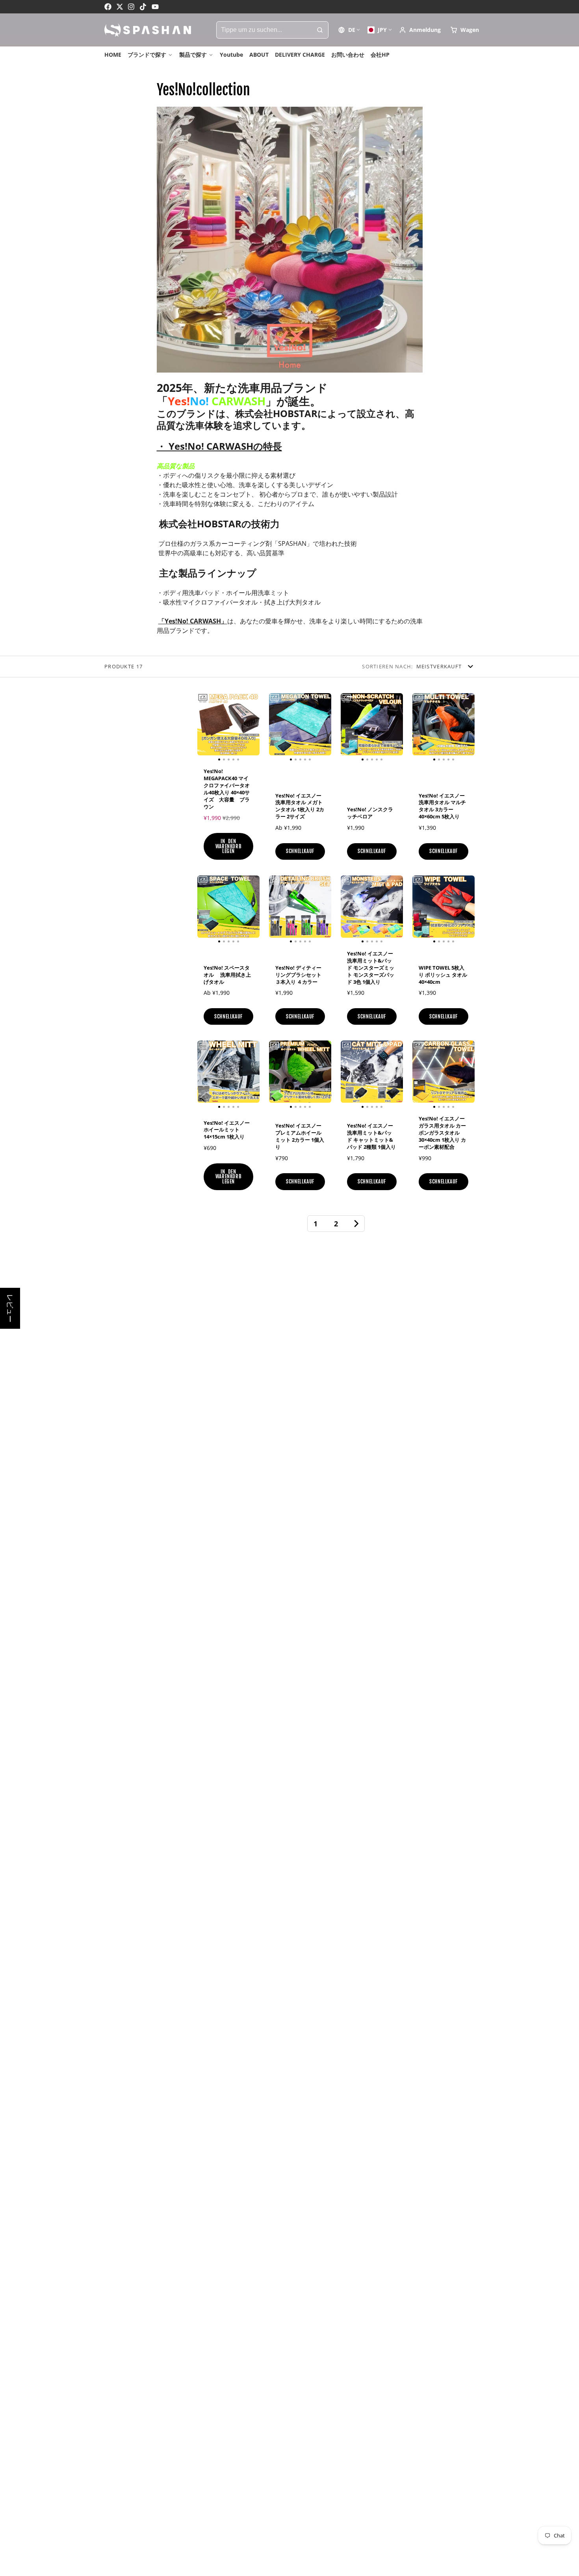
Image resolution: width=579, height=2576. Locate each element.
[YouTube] (155, 7)
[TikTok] (143, 7)
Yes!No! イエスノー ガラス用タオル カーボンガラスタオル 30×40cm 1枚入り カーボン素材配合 (444, 1118)
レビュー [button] (10, 1308)
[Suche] (320, 30)
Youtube (231, 55)
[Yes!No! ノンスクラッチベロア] (347, 727)
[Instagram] (132, 7)
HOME (113, 55)
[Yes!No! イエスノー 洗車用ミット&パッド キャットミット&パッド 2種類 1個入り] (347, 1075)
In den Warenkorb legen (229, 846)
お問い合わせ (348, 55)
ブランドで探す (147, 55)
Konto (420, 30)
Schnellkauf (300, 851)
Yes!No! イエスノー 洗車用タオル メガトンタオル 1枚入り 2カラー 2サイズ (300, 780)
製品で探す (193, 55)
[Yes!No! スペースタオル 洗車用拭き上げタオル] (204, 910)
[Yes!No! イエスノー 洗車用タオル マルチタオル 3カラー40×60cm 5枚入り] (419, 727)
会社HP (380, 55)
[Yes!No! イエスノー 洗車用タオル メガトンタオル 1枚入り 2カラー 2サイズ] (275, 727)
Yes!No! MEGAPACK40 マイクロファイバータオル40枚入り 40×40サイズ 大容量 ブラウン (228, 780)
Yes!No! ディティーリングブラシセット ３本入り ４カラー (300, 953)
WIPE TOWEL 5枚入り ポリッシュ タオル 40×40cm (444, 953)
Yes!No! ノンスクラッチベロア (372, 780)
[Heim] (148, 30)
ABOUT (259, 55)
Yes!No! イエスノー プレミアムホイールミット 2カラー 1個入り (300, 1118)
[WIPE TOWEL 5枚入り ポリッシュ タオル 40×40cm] (419, 910)
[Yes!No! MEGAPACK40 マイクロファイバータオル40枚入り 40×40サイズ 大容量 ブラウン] (204, 727)
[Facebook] (108, 7)
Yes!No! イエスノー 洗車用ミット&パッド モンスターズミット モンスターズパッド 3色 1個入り (372, 953)
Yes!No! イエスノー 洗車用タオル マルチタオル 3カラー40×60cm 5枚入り (444, 780)
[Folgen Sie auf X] (120, 7)
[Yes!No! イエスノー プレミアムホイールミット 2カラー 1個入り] (275, 1075)
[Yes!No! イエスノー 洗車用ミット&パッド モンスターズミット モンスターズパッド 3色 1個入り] (347, 910)
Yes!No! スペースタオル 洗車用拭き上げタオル (228, 953)
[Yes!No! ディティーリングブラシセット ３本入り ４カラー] (275, 910)
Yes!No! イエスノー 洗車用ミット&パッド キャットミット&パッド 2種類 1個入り (372, 1118)
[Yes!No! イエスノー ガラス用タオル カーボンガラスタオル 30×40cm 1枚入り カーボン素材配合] (419, 1075)
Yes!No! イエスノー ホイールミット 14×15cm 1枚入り (228, 1118)
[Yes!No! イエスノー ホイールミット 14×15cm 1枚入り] (204, 1075)
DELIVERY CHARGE (300, 55)
